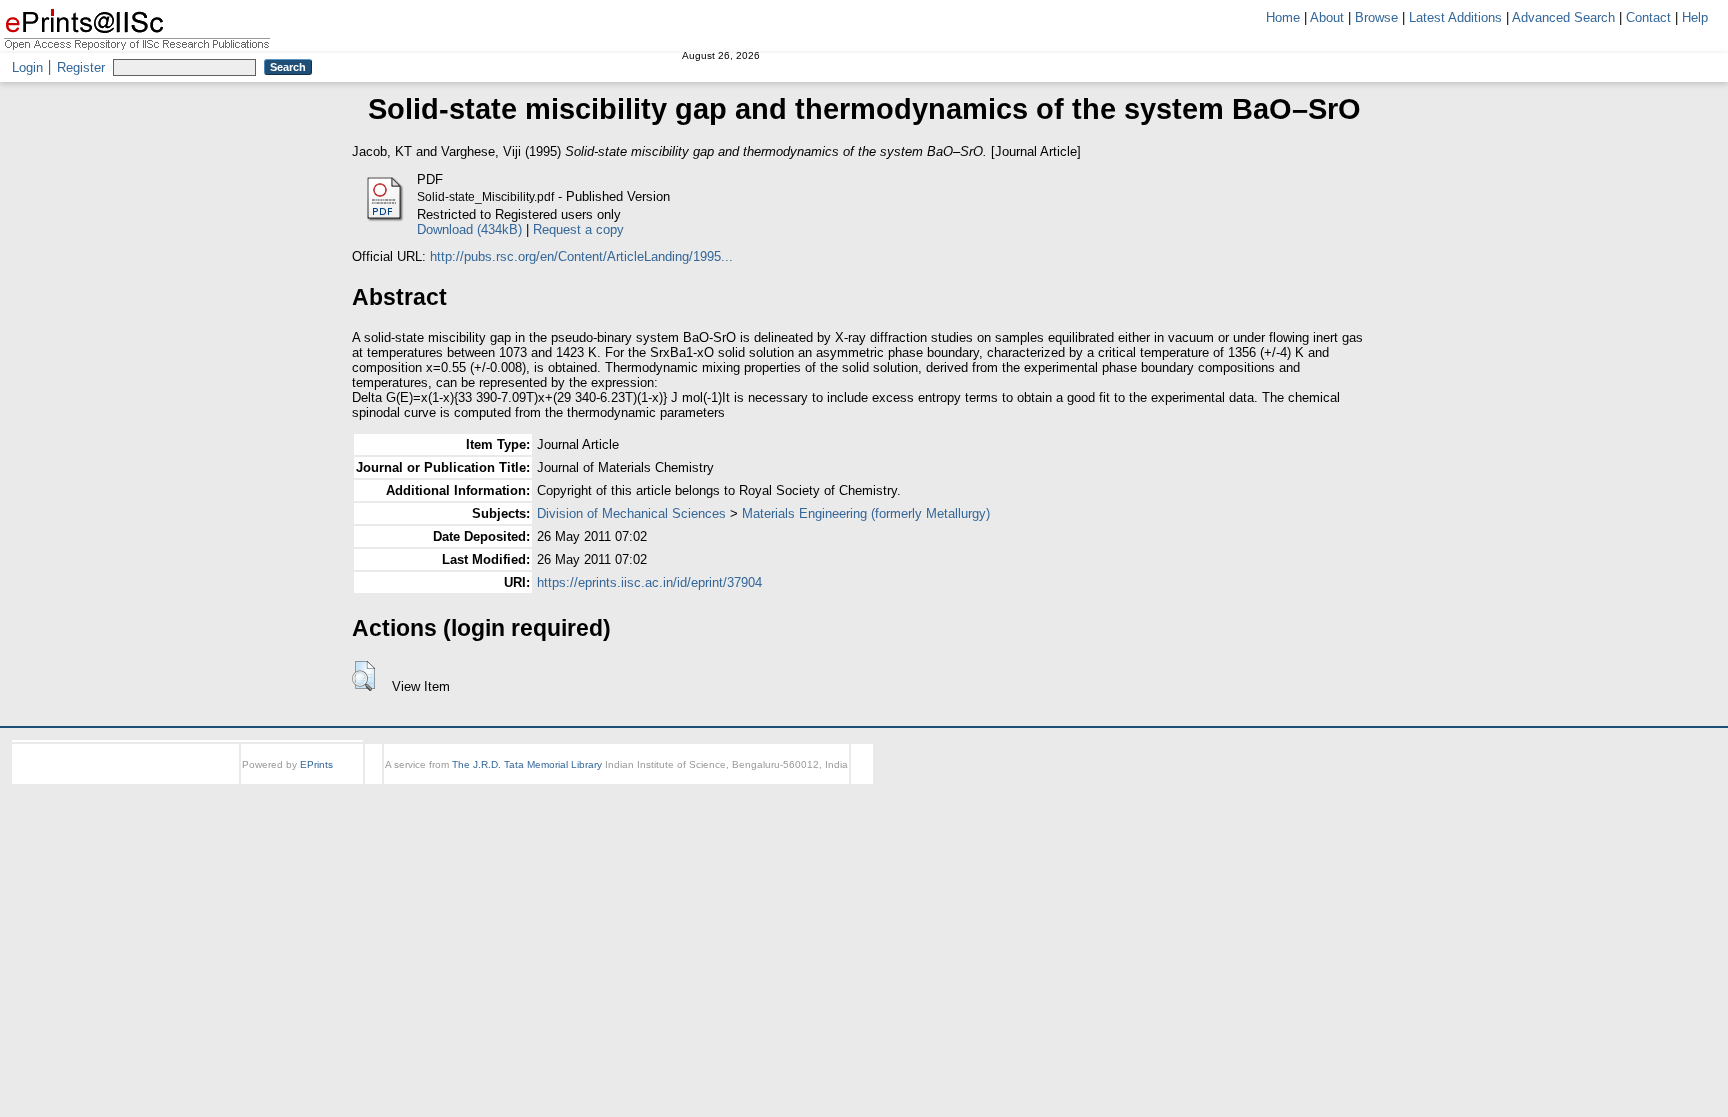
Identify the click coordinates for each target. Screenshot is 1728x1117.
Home (1283, 17)
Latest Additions (1455, 17)
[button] (363, 676)
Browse (1376, 17)
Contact (1648, 17)
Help (1695, 17)
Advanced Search (1563, 17)
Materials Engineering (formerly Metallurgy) (866, 513)
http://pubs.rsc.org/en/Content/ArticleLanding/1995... (581, 256)
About (1327, 17)
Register (81, 67)
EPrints (316, 764)
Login (27, 67)
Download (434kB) (469, 229)
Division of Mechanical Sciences (631, 513)
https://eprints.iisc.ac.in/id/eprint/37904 (649, 582)
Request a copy (578, 229)
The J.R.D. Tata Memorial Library (527, 764)
